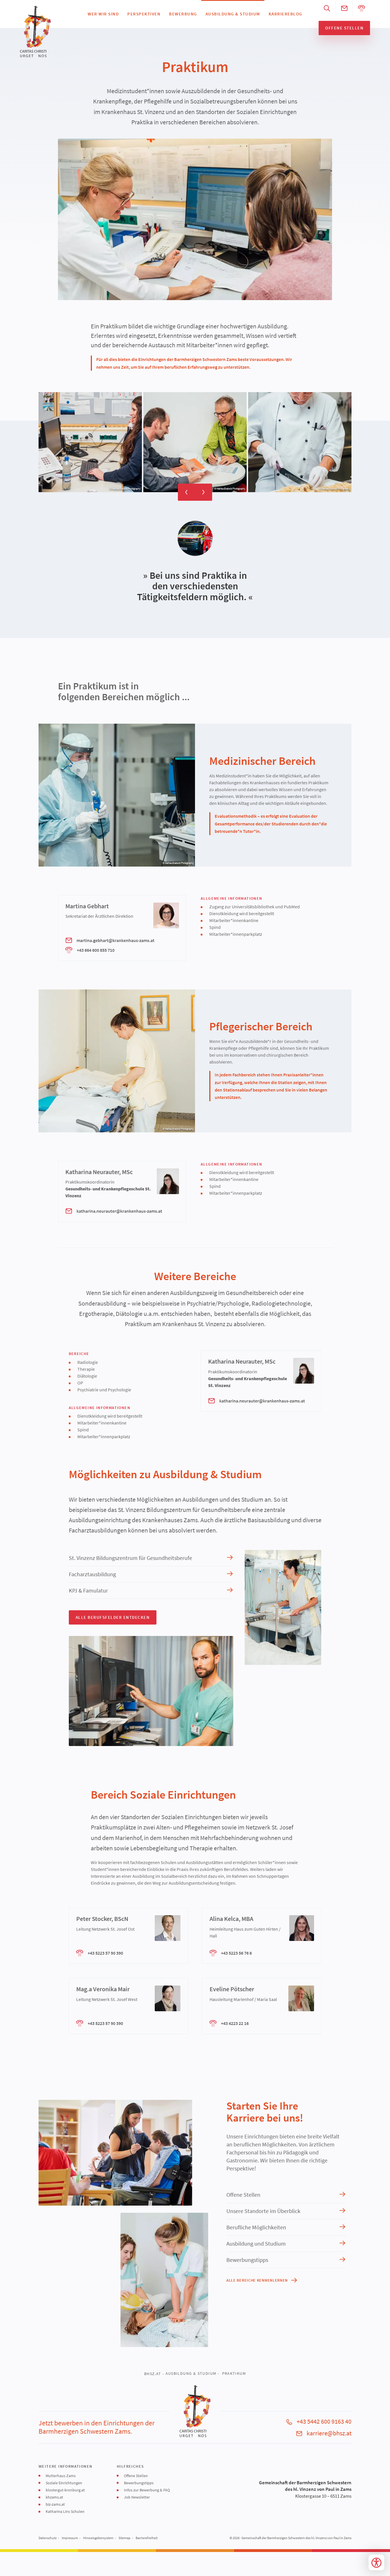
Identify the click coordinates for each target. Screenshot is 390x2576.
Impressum (70, 2538)
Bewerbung (183, 14)
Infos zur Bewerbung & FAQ (147, 2490)
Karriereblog (286, 14)
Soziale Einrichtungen (64, 2483)
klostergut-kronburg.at (65, 2490)
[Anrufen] (361, 8)
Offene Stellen (136, 2476)
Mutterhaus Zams (61, 2476)
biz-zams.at (55, 2504)
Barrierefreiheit (147, 2538)
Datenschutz (48, 2538)
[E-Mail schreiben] (344, 8)
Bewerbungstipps (139, 2483)
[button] (195, 219)
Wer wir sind (103, 14)
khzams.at (54, 2497)
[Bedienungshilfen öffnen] (376, 2562)
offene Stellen (344, 28)
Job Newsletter (137, 2497)
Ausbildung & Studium (233, 14)
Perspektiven (144, 14)
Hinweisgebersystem (98, 2538)
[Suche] (327, 8)
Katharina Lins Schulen (65, 2511)
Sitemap (124, 2538)
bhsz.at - (154, 2374)
